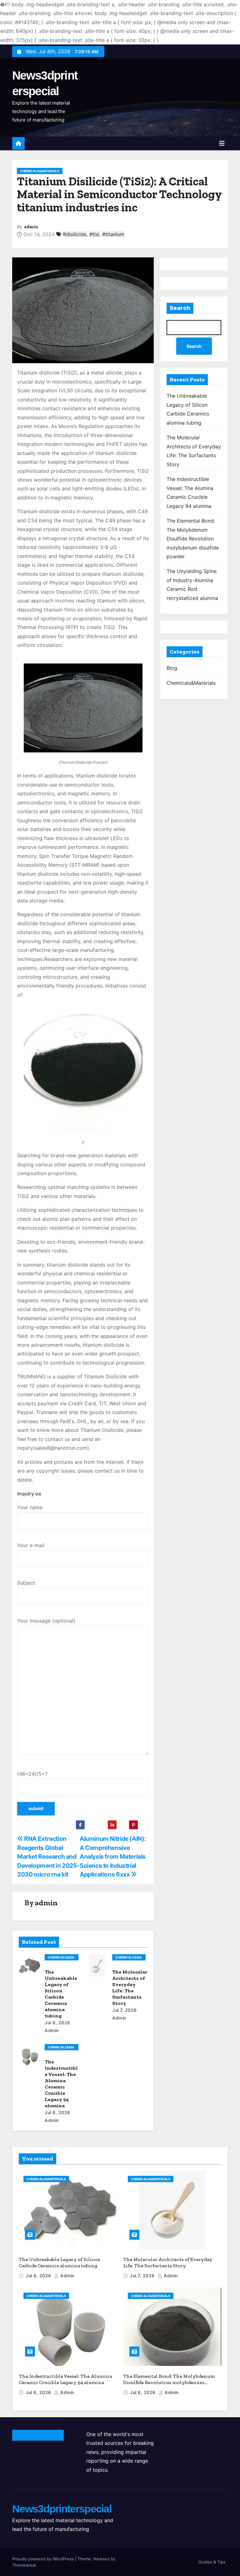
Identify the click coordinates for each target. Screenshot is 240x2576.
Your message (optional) (46, 1621)
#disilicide (75, 234)
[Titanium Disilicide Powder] (83, 708)
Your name (30, 1507)
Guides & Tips (212, 2562)
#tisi (94, 234)
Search (180, 308)
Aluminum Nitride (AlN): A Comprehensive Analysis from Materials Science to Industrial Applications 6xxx (113, 1856)
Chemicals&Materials (40, 171)
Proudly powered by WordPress (44, 2559)
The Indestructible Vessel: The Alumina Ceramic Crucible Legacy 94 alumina (61, 2084)
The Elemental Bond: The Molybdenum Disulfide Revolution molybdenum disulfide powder (193, 539)
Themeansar (24, 2565)
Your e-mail (31, 1545)
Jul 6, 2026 (57, 2112)
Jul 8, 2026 (57, 2023)
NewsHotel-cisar (38, 2435)
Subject (26, 1583)
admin (31, 227)
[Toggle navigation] (222, 143)
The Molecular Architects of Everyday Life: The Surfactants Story (130, 1987)
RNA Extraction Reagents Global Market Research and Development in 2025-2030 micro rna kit (48, 1856)
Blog (172, 668)
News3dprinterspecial (62, 2509)
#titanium (113, 234)
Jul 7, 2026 (125, 2010)
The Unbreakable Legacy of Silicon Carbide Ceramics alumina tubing (61, 1994)
